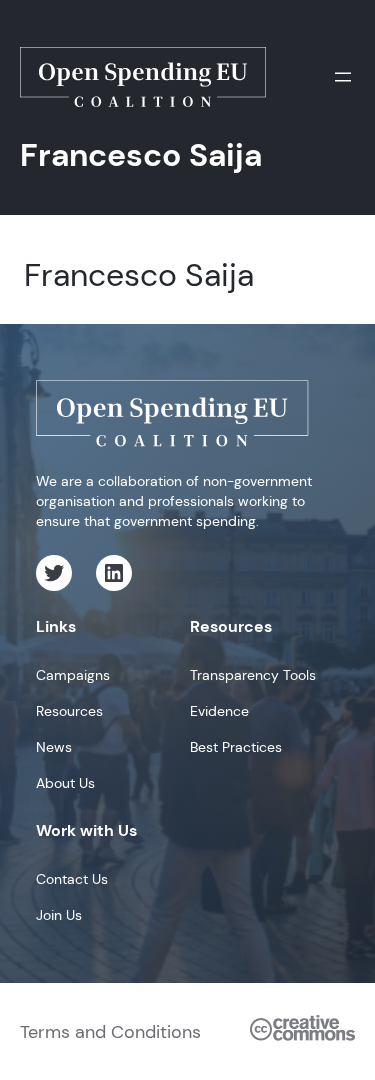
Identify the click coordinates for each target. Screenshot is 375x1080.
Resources (69, 711)
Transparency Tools (253, 675)
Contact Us (72, 879)
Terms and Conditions (110, 1032)
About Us (65, 783)
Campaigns (73, 675)
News (54, 747)
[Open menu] (343, 77)
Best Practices (236, 747)
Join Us (59, 915)
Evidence (219, 711)
